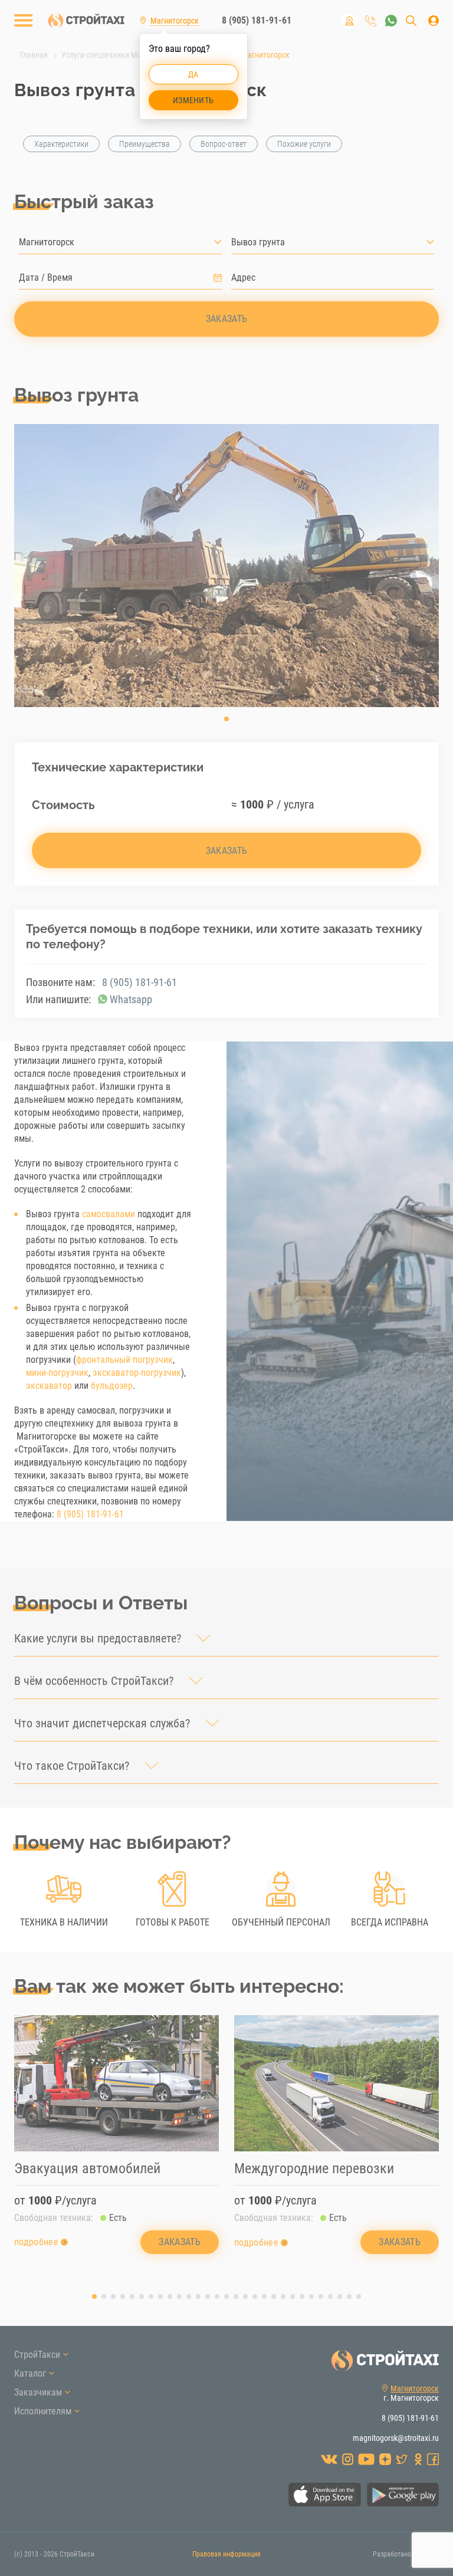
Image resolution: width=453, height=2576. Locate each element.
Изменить (193, 100)
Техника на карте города (349, 21)
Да (193, 74)
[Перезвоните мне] (371, 21)
